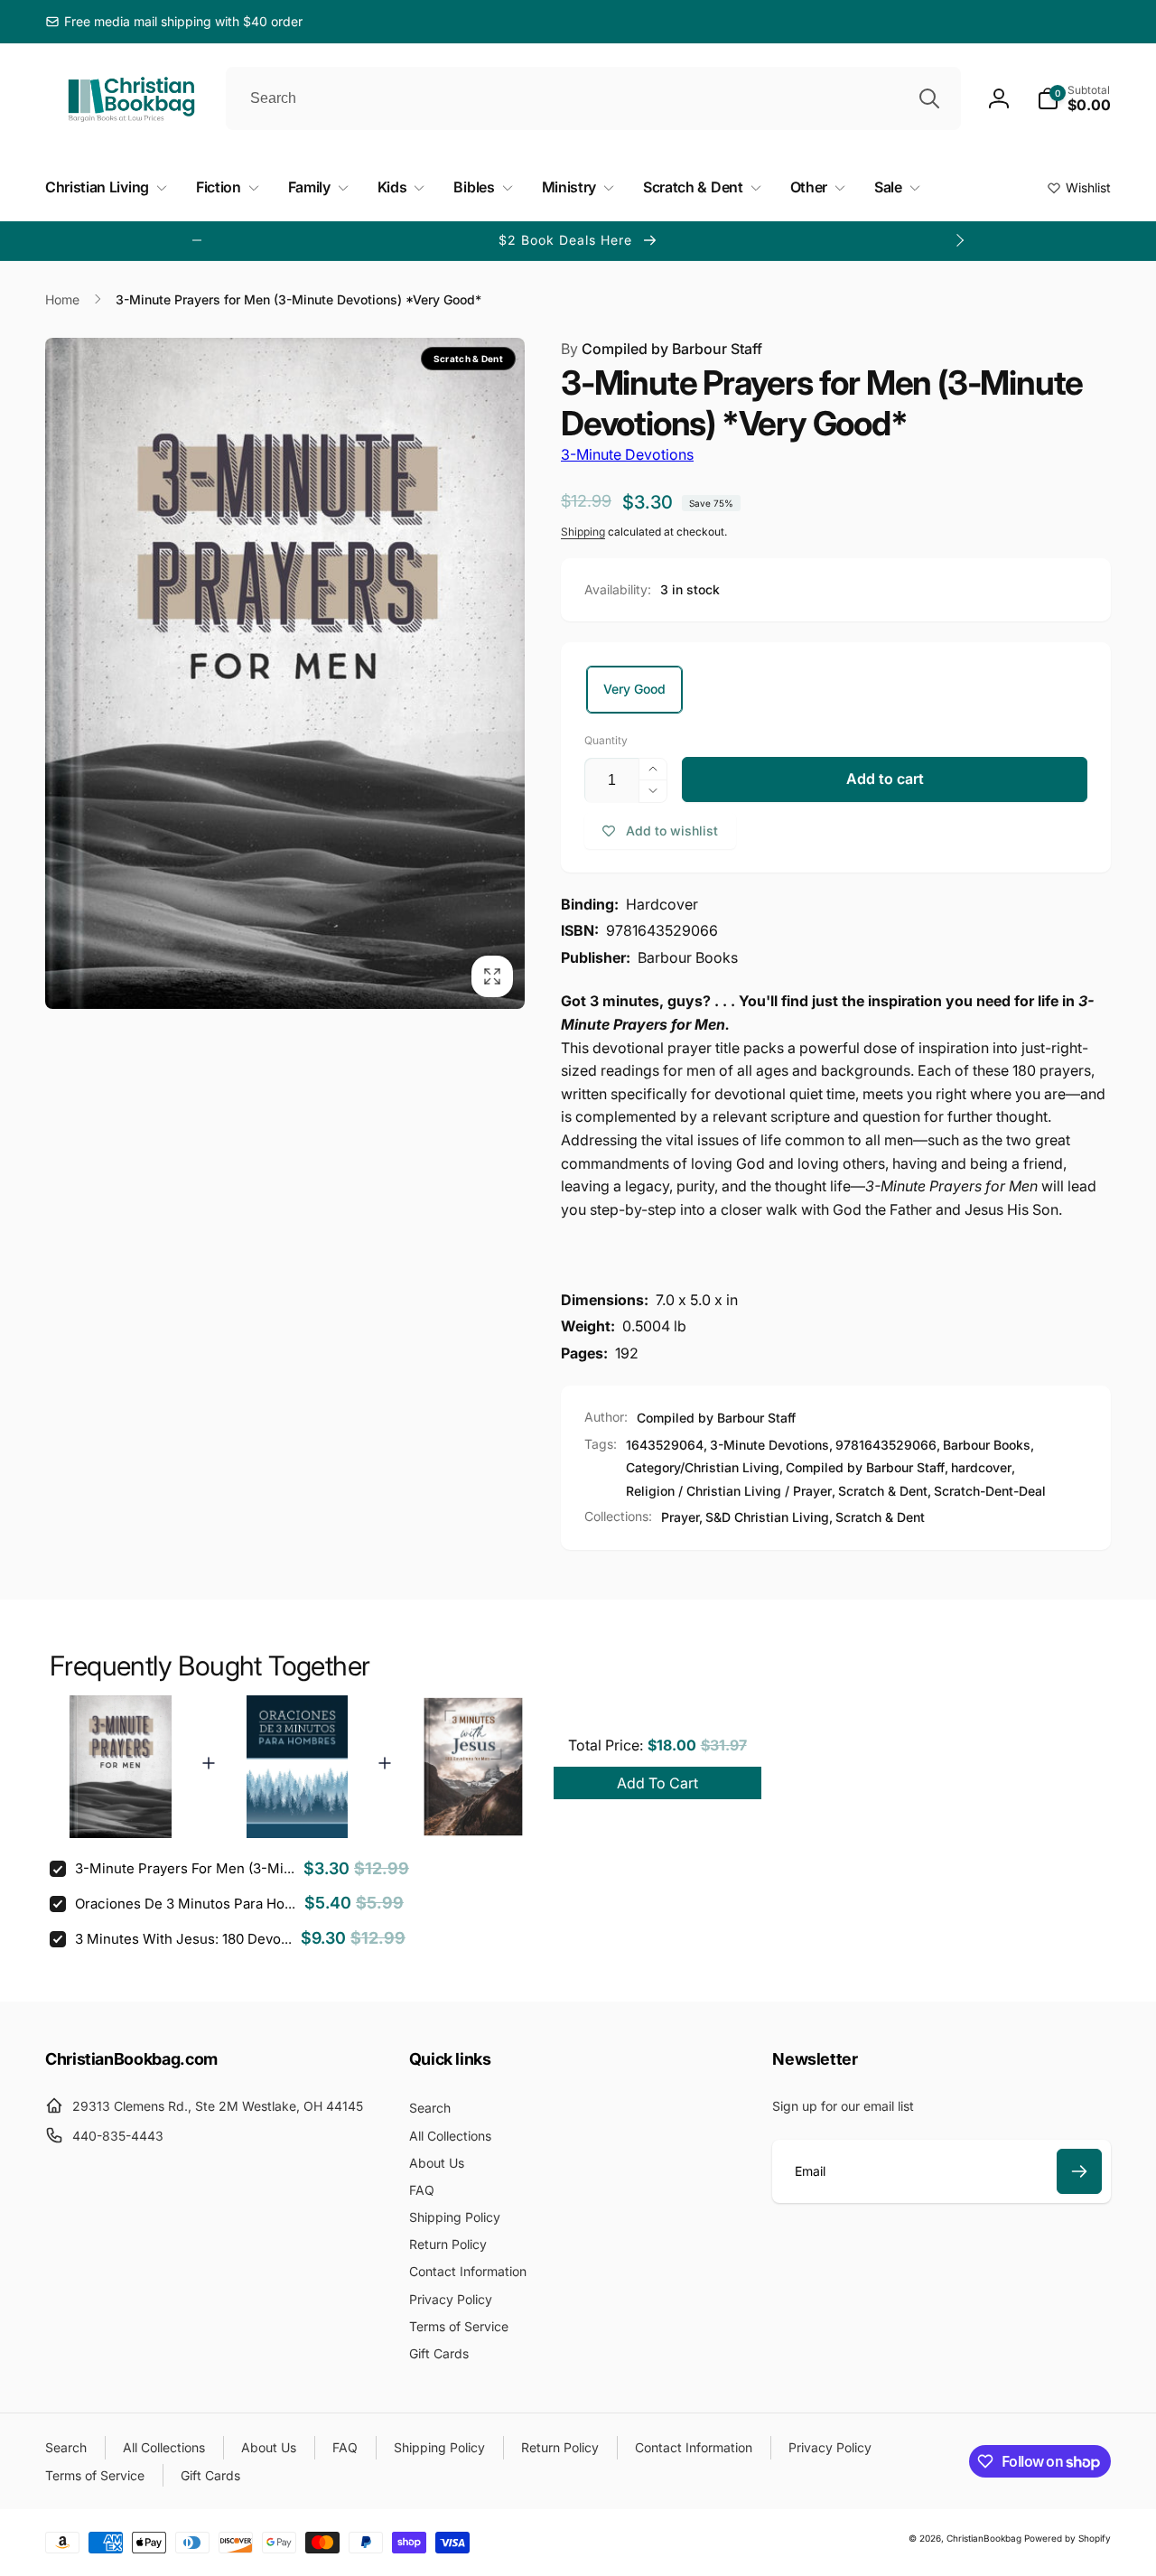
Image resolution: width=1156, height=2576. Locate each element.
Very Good (634, 689)
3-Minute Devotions (627, 454)
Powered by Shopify (1067, 2538)
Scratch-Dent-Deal (990, 1491)
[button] (1074, 98)
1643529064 (665, 1445)
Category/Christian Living (703, 1467)
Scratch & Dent (883, 1491)
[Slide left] (197, 240)
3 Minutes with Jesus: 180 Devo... (183, 1939)
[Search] (929, 98)
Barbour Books (987, 1445)
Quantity (606, 740)
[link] (174, 22)
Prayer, (682, 1517)
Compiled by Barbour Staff (662, 349)
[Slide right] (959, 240)
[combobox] (593, 98)
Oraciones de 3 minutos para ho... (185, 1904)
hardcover (981, 1467)
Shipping (583, 532)
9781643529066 (886, 1445)
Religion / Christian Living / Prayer (729, 1491)
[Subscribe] (1079, 2171)
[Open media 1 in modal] (285, 673)
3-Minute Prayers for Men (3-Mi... (185, 1868)
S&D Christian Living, (769, 1517)
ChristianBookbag (984, 2538)
